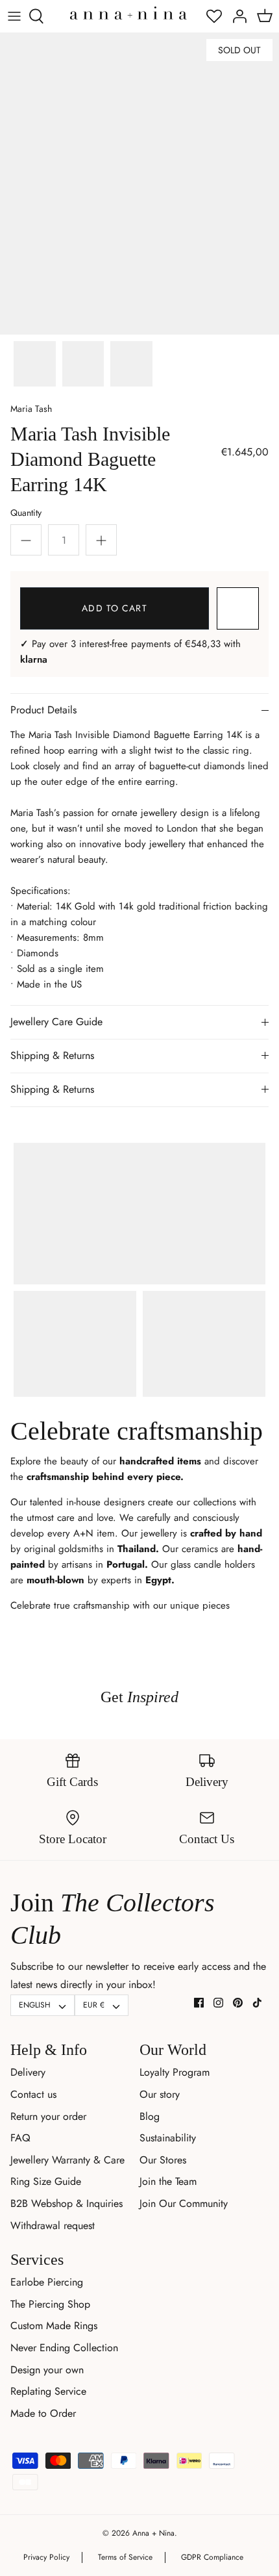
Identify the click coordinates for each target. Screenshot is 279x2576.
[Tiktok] (257, 2003)
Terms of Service (125, 2557)
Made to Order (43, 2413)
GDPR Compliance (212, 2557)
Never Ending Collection (64, 2348)
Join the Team (168, 2181)
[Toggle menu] (14, 16)
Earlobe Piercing (47, 2282)
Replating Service (48, 2391)
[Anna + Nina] (128, 13)
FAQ (20, 2138)
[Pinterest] (238, 2003)
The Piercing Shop (50, 2304)
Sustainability (168, 2138)
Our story (160, 2094)
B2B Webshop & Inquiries (67, 2203)
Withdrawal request (53, 2225)
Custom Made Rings (54, 2326)
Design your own (47, 2370)
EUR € (94, 2005)
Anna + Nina (153, 2533)
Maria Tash (31, 409)
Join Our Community (184, 2203)
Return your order (48, 2116)
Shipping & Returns (52, 1055)
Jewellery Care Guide (56, 1022)
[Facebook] (199, 2003)
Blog (150, 2116)
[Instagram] (218, 2003)
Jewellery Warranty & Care (67, 2160)
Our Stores (163, 2160)
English (35, 2005)
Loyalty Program (175, 2072)
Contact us (33, 2094)
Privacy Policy (46, 2557)
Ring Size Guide (46, 2181)
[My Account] (236, 16)
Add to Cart (114, 608)
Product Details (43, 710)
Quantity (26, 513)
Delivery (28, 2072)
